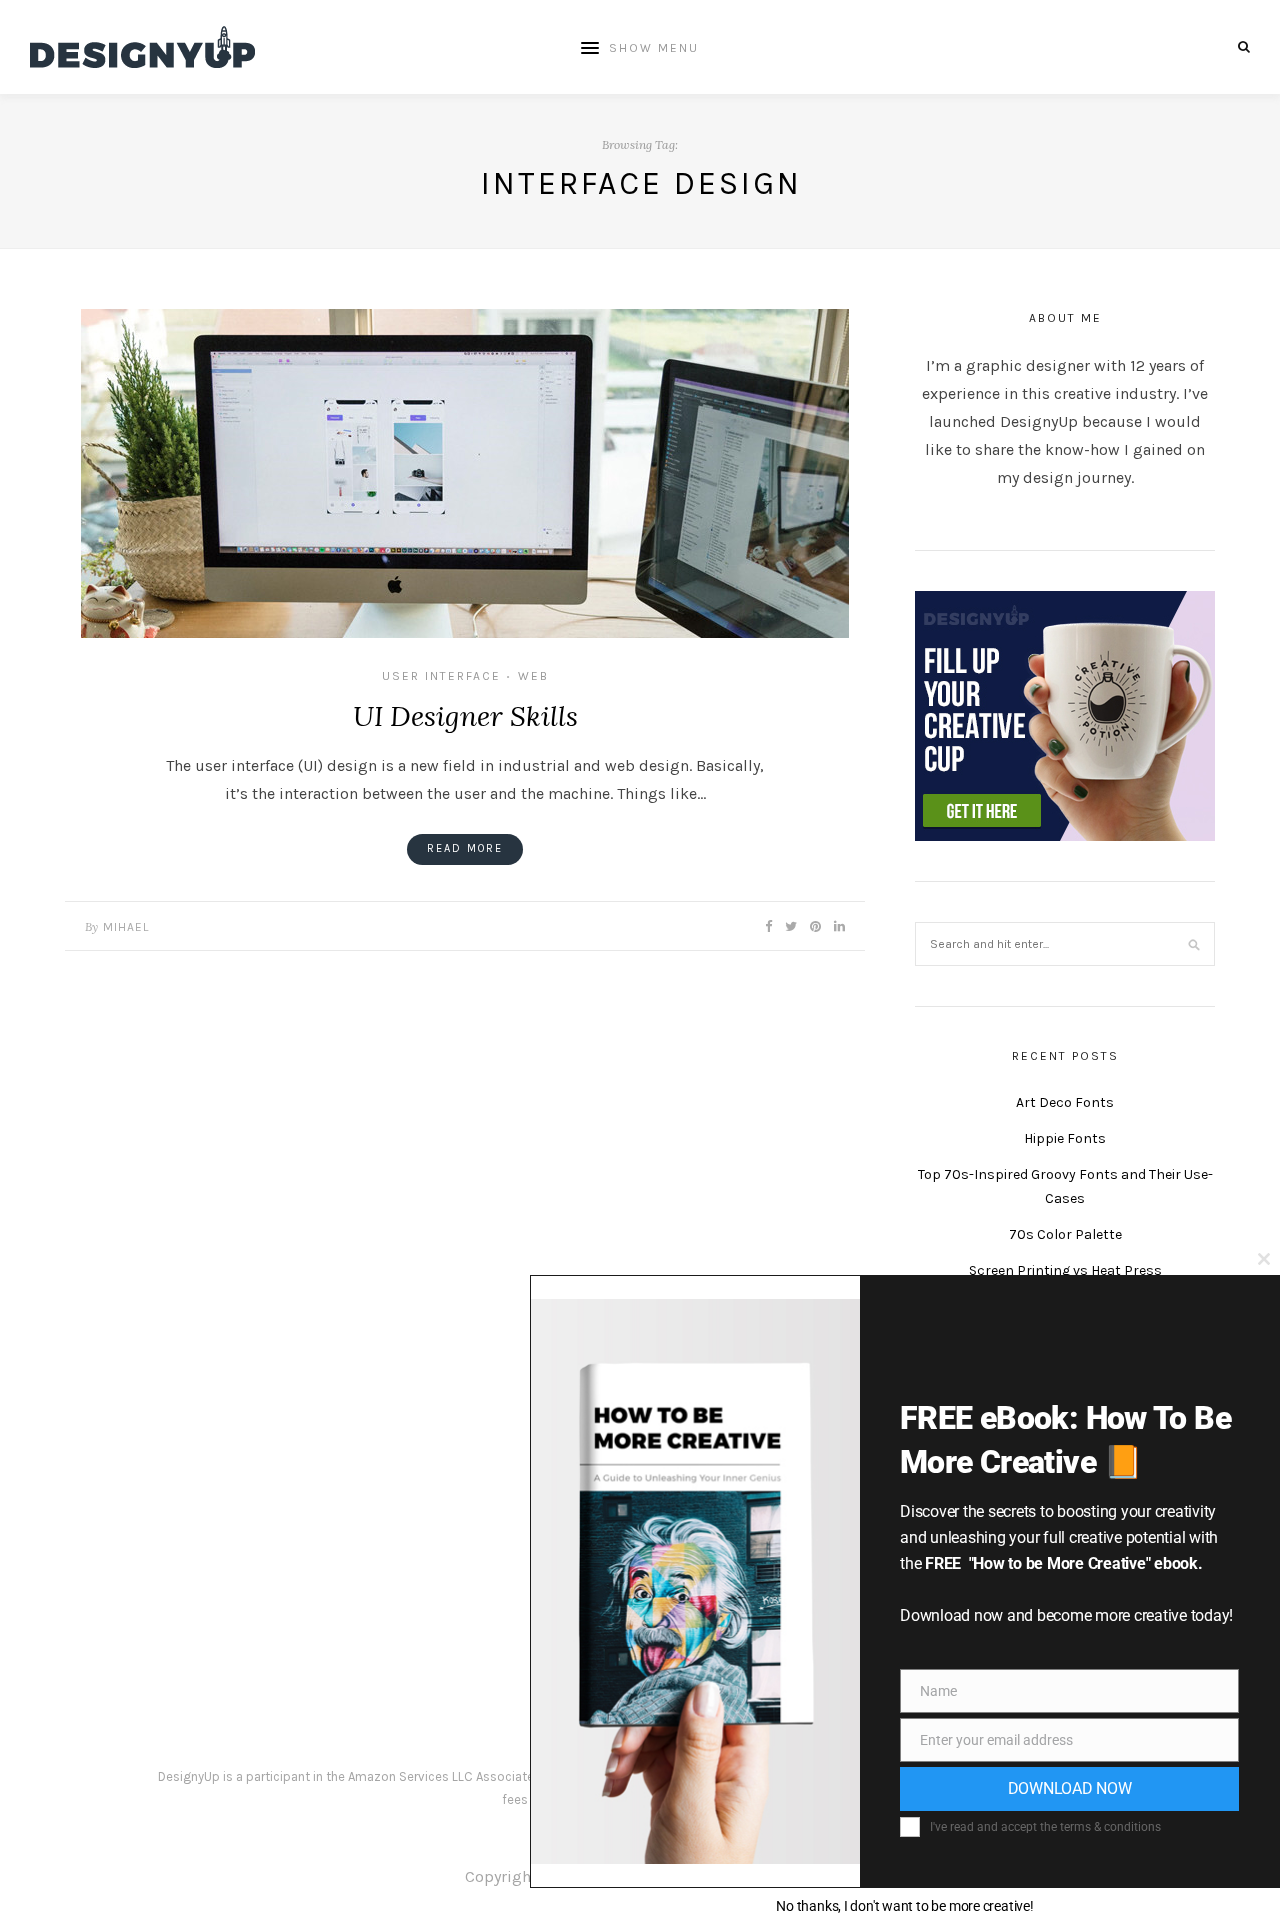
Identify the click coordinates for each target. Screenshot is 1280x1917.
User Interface (441, 676)
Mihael (126, 927)
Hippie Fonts (1065, 1138)
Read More (465, 848)
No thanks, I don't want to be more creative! (904, 1906)
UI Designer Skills (465, 716)
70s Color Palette (1065, 1234)
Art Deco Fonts (1065, 1102)
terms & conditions (1110, 1827)
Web (533, 676)
